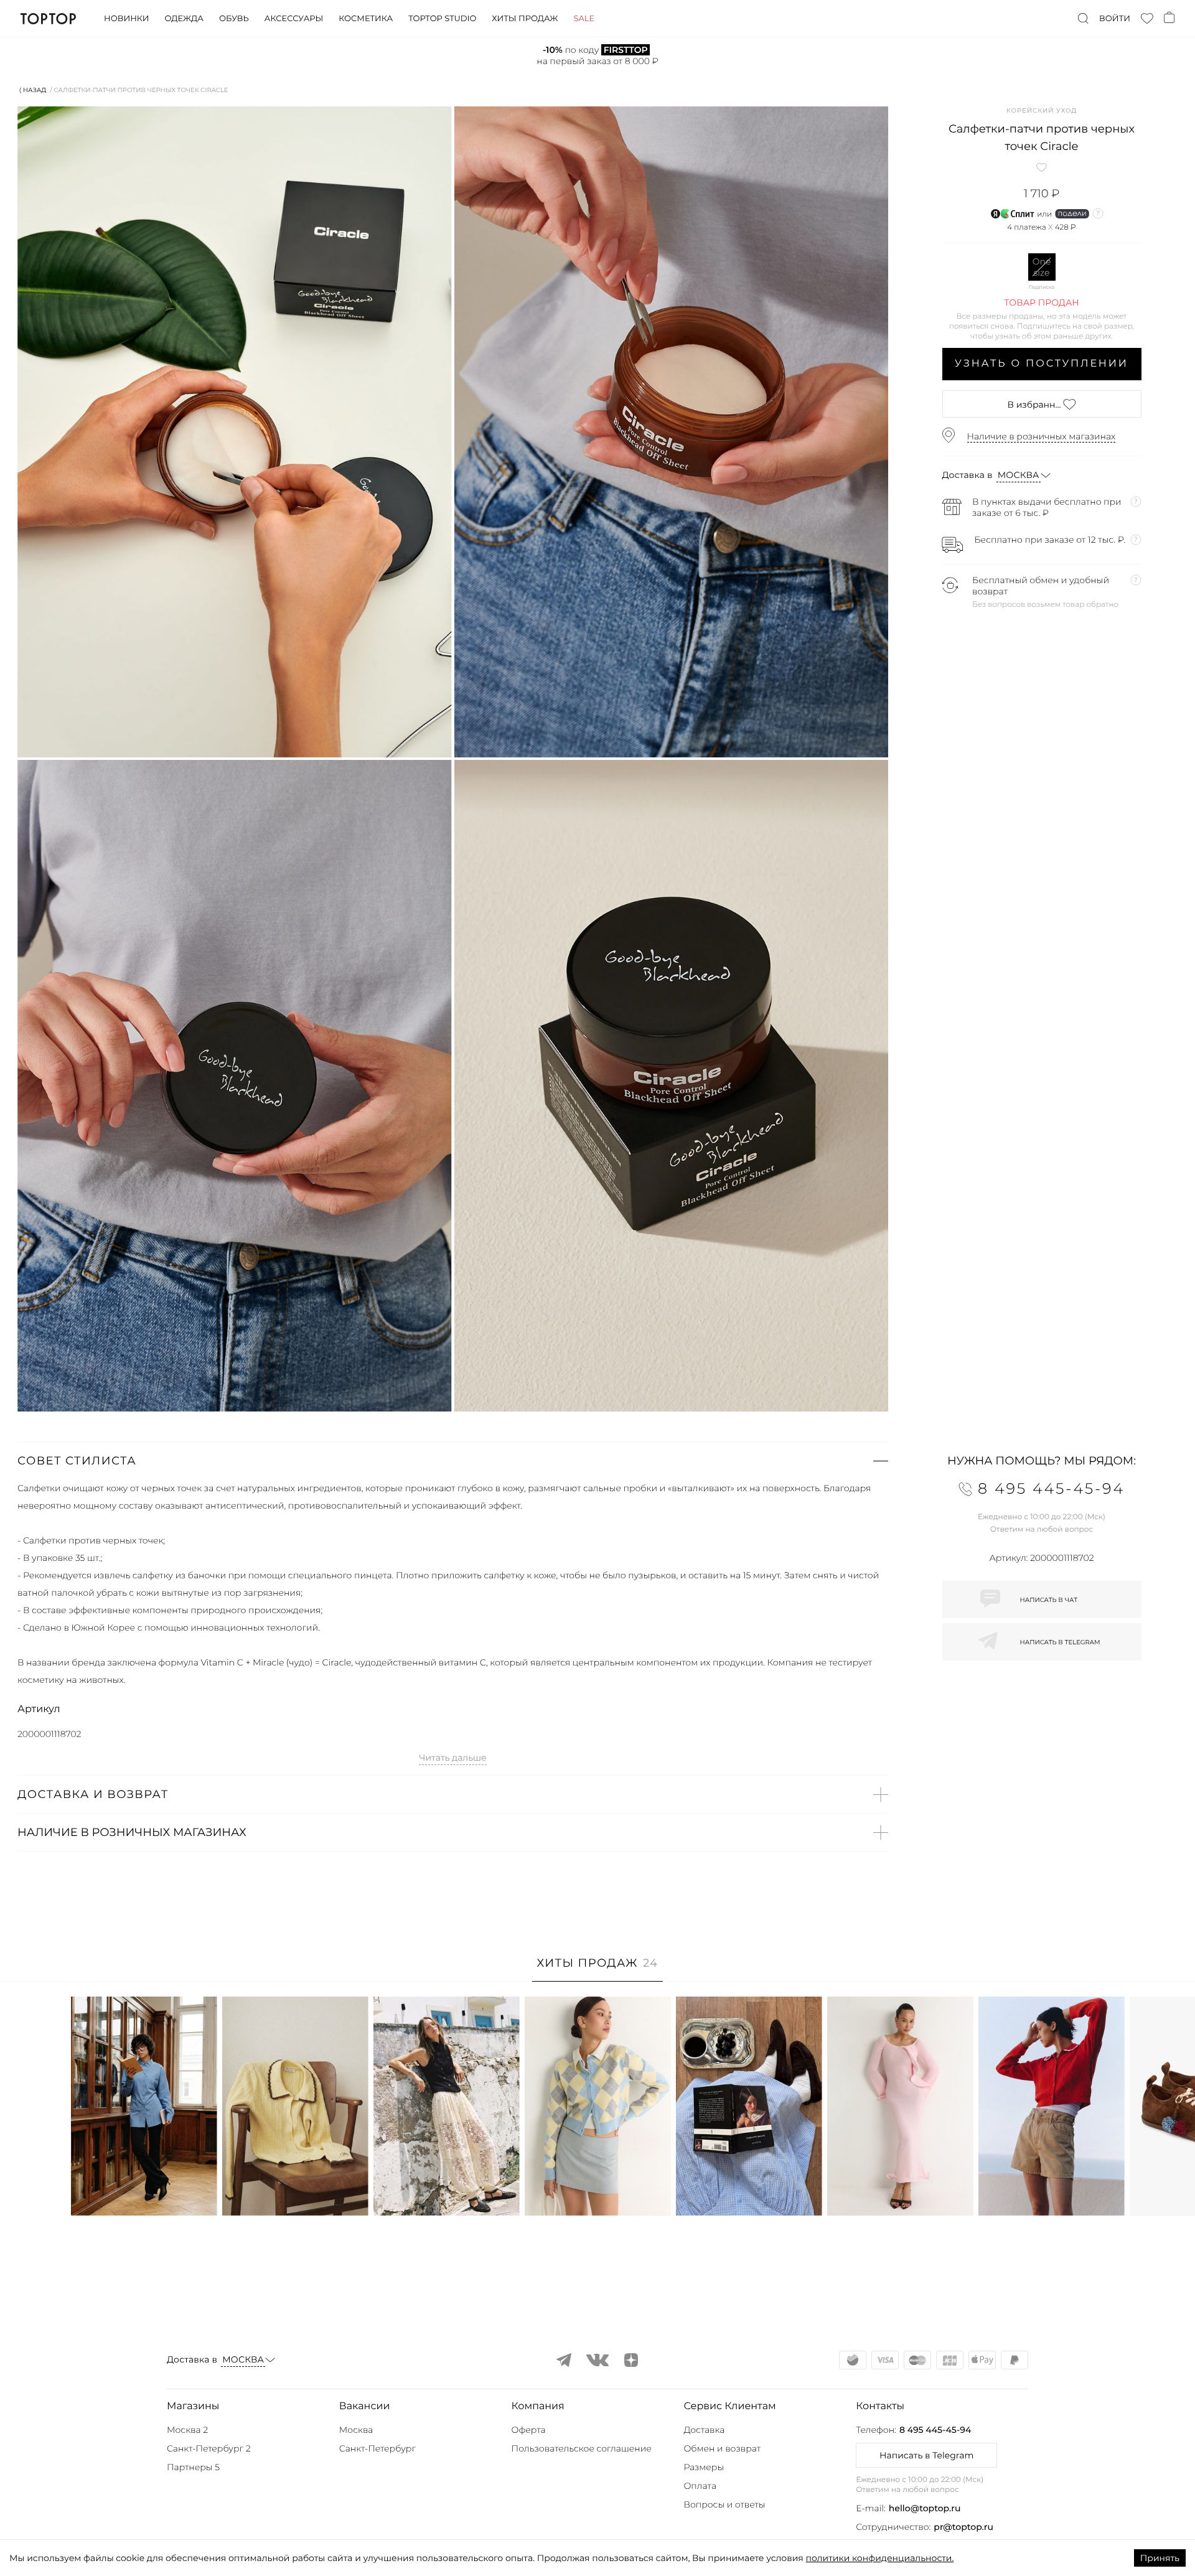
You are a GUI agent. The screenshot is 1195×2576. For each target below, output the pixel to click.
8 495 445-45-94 (935, 2430)
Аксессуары (294, 19)
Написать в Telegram (926, 2455)
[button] (453, 1461)
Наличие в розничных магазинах (1042, 436)
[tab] (598, 1969)
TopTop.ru (48, 19)
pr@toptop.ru (963, 2527)
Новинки (126, 19)
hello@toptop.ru (925, 2508)
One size (1042, 267)
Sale (584, 19)
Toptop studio (442, 19)
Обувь (234, 19)
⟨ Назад (33, 90)
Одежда (184, 19)
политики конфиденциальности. (879, 2558)
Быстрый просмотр (144, 2189)
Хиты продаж (525, 19)
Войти (1115, 19)
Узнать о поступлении (1042, 364)
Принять (1160, 2558)
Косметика (366, 19)
